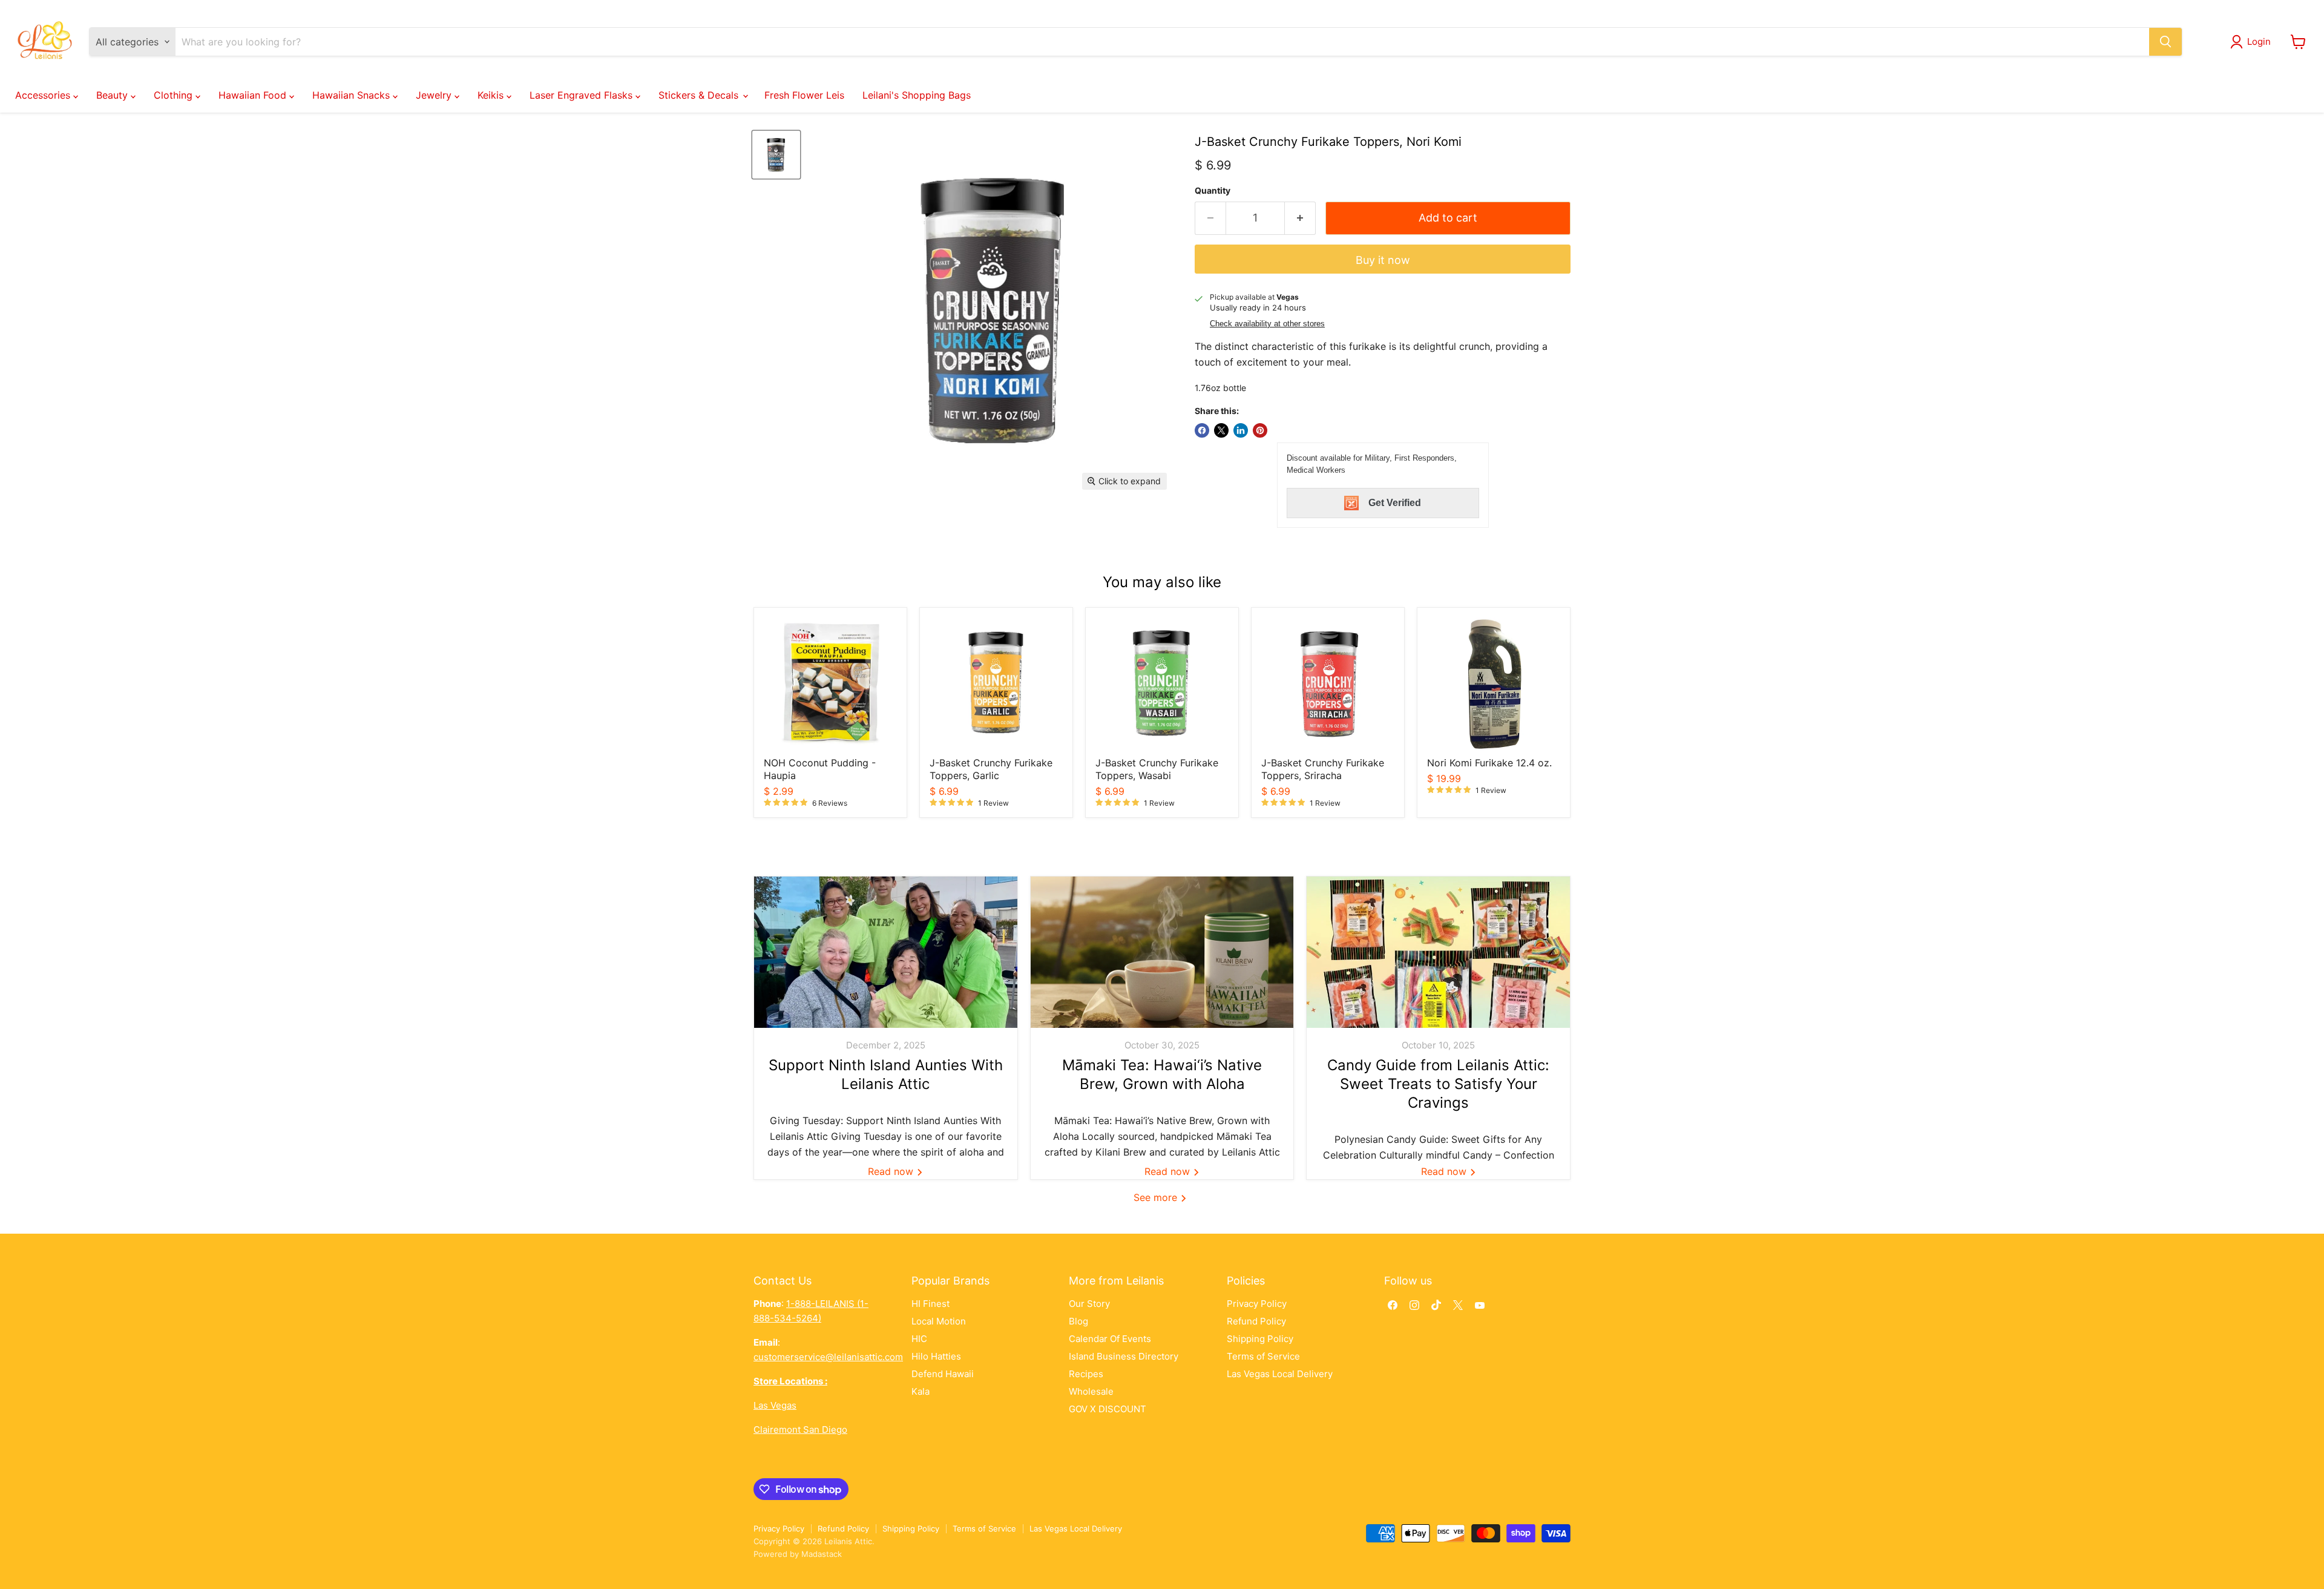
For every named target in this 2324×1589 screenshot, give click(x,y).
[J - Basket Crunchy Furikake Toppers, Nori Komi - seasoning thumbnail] (776, 155)
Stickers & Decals (700, 95)
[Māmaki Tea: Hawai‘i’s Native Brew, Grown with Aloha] (1162, 952)
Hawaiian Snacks (353, 95)
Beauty (113, 95)
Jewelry (435, 95)
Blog (1078, 1321)
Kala (921, 1391)
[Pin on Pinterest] (1260, 430)
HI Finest (931, 1304)
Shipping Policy (1260, 1339)
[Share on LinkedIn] (1241, 430)
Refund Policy (1256, 1321)
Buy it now (1383, 260)
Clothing (175, 95)
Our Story (1089, 1304)
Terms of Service (1263, 1356)
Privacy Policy (1257, 1304)
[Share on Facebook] (1202, 430)
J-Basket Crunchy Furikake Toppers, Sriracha (1323, 769)
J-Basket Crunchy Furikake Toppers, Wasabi (1157, 769)
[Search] (2165, 42)
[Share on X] (1221, 430)
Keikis (492, 95)
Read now (892, 1171)
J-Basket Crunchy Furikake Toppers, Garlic (991, 769)
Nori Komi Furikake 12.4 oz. (1489, 763)
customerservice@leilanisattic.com (828, 1357)
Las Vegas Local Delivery (1280, 1374)
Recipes (1086, 1374)
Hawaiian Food (254, 95)
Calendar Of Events (1110, 1339)
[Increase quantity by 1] (1300, 218)
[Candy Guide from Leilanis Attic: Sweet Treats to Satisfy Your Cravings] (1438, 952)
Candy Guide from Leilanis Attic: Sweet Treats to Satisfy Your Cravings (1438, 1084)
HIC (919, 1339)
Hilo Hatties (936, 1356)
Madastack (822, 1554)
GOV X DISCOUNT (1108, 1409)
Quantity (1213, 191)
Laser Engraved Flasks (583, 95)
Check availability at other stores (1267, 324)
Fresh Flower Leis (804, 95)
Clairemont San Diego (800, 1429)
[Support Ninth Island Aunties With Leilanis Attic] (886, 952)
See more (1157, 1197)
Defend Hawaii (943, 1374)
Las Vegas (775, 1405)
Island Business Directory (1124, 1356)
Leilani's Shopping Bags (917, 95)
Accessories (44, 95)
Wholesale (1091, 1391)
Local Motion (939, 1321)
